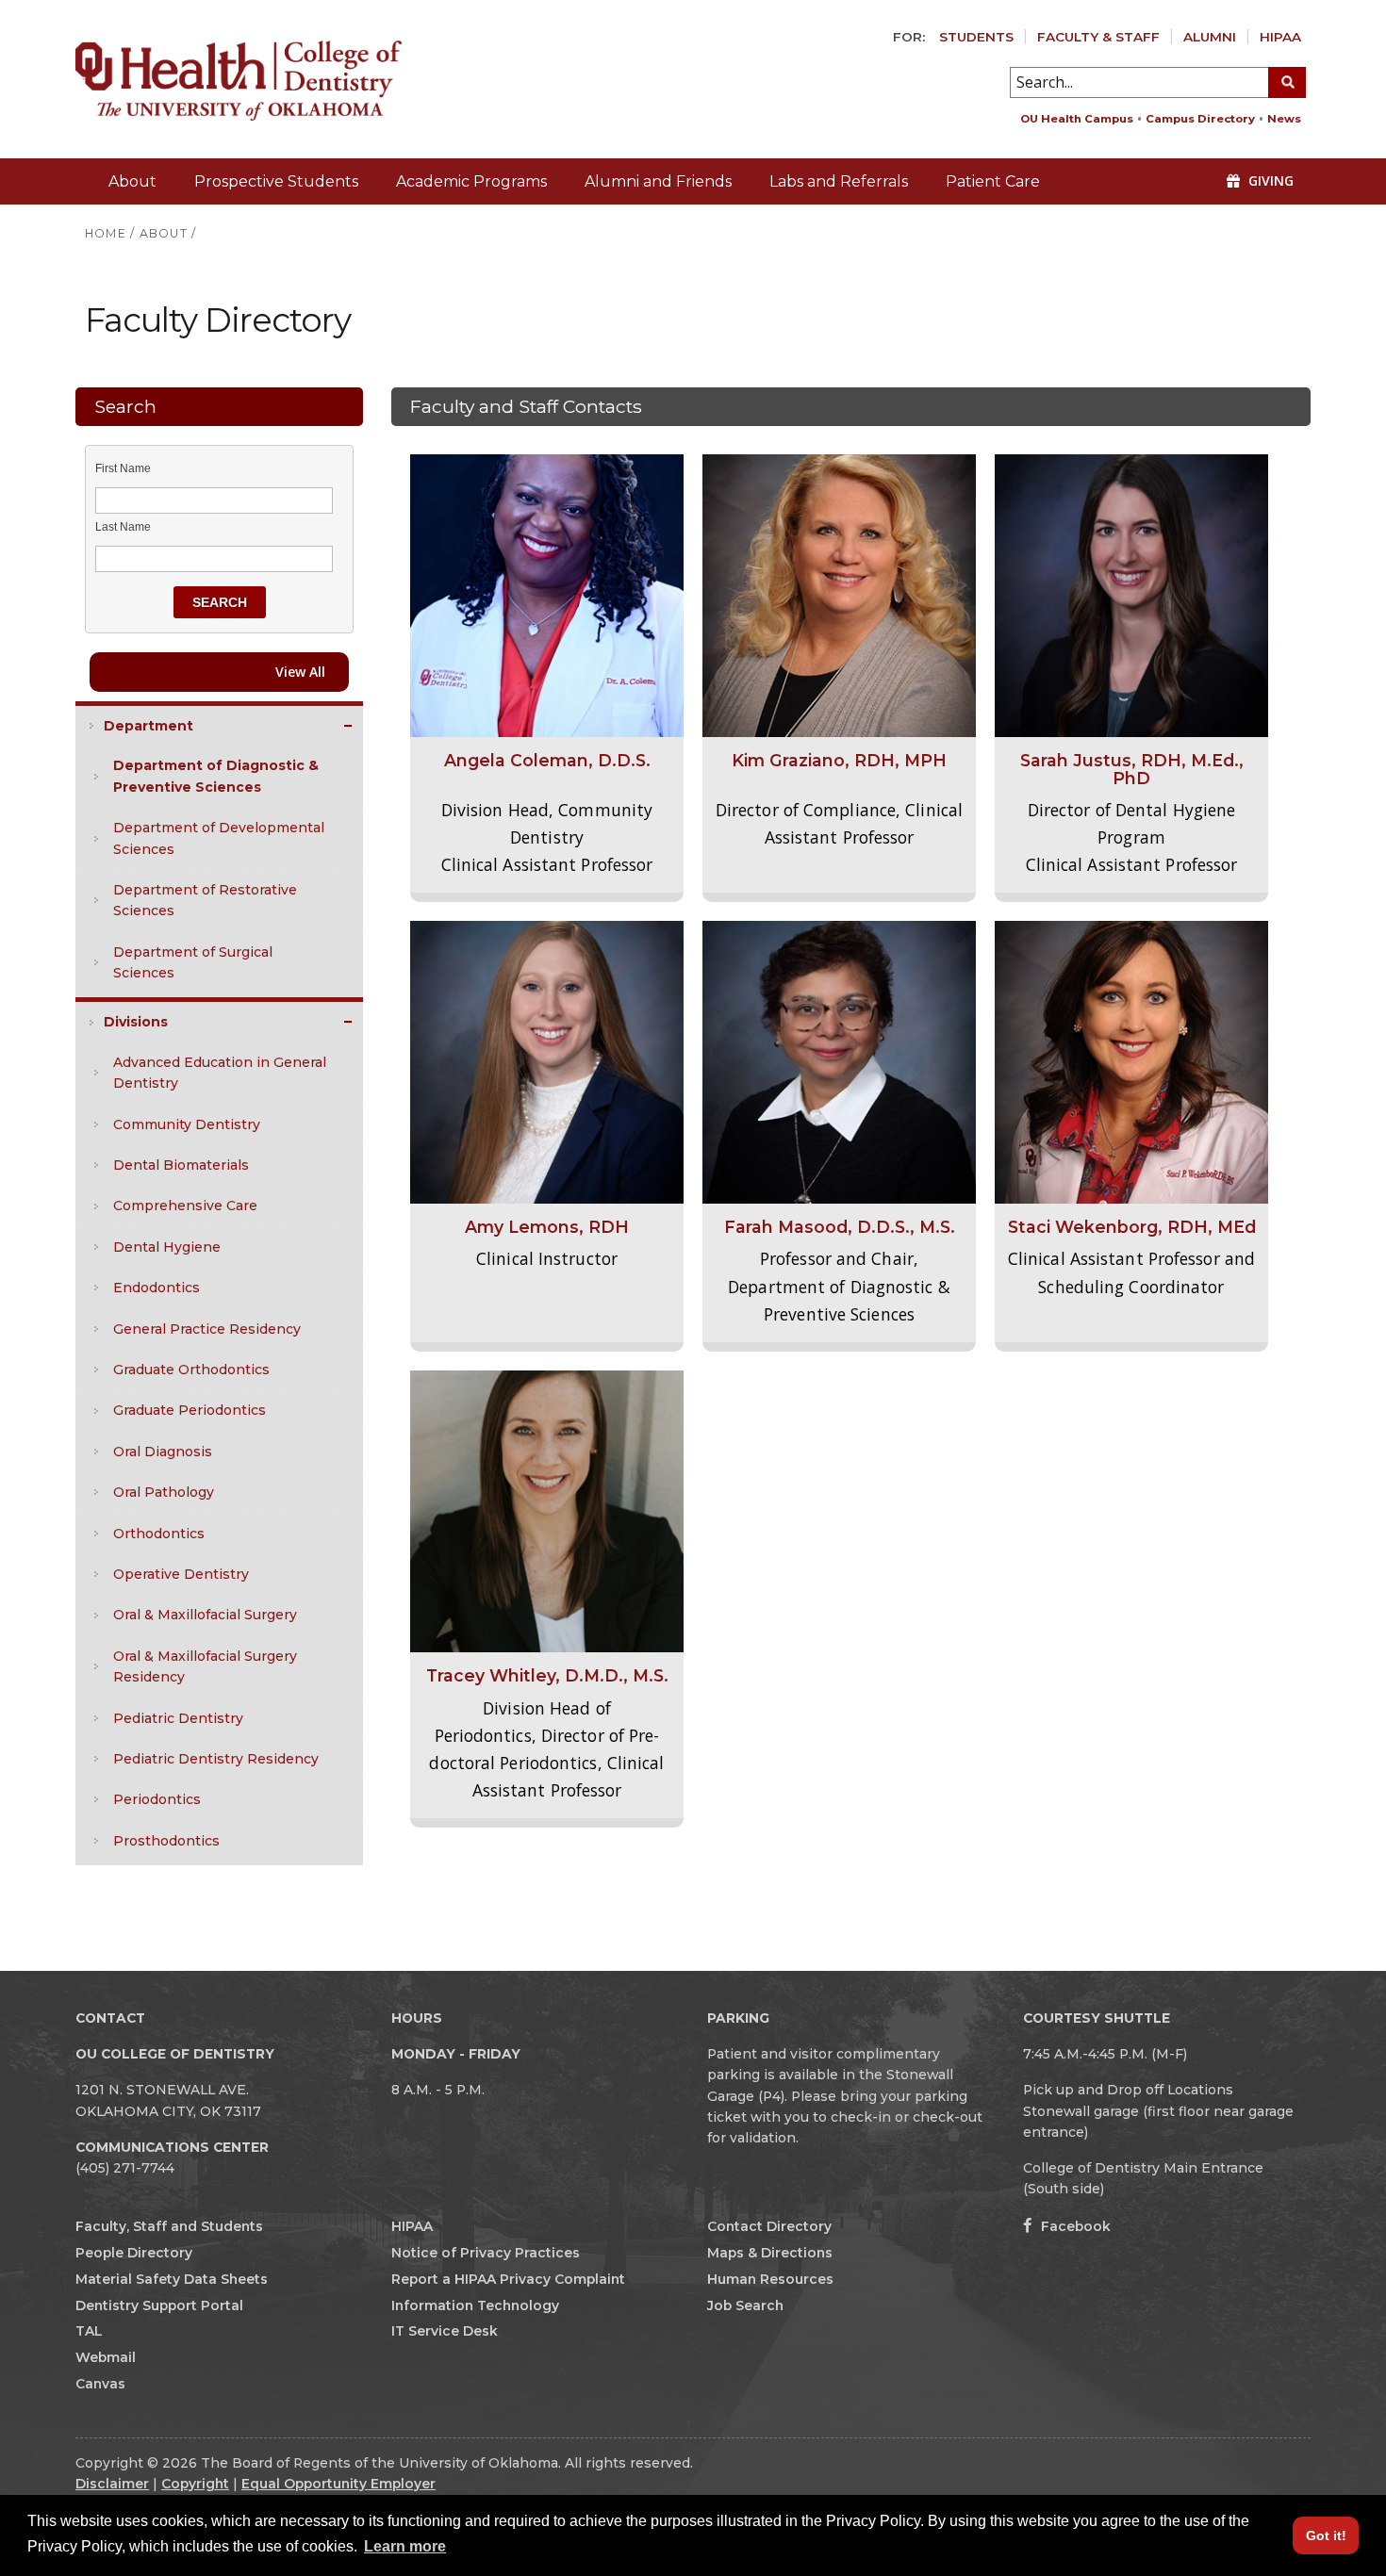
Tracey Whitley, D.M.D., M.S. (547, 1675)
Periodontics (157, 1799)
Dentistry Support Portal (159, 2305)
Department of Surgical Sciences (193, 962)
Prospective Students (276, 181)
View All (300, 672)
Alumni (1210, 37)
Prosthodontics (166, 1841)
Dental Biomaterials (181, 1165)
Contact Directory (769, 2226)
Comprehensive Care (185, 1206)
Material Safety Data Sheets (172, 2279)
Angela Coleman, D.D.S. (547, 760)
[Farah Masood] (839, 1061)
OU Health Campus (1077, 119)
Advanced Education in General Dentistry (220, 1073)
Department (148, 726)
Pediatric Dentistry (178, 1718)
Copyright (195, 2484)
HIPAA (1280, 37)
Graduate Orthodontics (191, 1370)
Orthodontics (159, 1534)
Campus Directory (1200, 119)
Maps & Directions (770, 2253)
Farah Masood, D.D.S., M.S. (840, 1227)
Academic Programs (471, 181)
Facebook (1074, 2226)
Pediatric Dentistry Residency (216, 1759)
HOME (106, 233)
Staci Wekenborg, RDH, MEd (1132, 1227)
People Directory (134, 2253)
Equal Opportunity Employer (338, 2484)
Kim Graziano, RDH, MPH (839, 760)
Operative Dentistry (181, 1574)
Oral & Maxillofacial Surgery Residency (205, 1666)
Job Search (745, 2305)
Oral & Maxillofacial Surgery (205, 1615)
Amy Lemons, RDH (547, 1227)
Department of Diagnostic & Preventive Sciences (216, 776)
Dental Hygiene (167, 1247)
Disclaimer (112, 2484)
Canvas (100, 2384)
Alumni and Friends (658, 181)
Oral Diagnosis (163, 1452)
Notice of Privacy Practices (486, 2253)
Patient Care (993, 181)
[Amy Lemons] (547, 1061)
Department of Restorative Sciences (205, 900)
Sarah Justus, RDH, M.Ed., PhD (1132, 769)
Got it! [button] (1326, 2535)
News (1284, 119)
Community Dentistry (187, 1124)
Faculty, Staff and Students (169, 2226)
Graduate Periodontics (190, 1410)
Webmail (106, 2357)
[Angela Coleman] (547, 595)
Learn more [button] (405, 2546)
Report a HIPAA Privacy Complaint (508, 2279)
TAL (89, 2331)
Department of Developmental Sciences (219, 838)
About (132, 181)
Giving (1269, 180)
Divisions (136, 1022)
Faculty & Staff (1098, 37)
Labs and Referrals (839, 181)
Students (976, 37)
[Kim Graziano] (839, 595)
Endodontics (157, 1288)
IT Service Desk (445, 2331)
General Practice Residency (207, 1329)
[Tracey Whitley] (547, 1510)
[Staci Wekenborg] (1131, 1061)
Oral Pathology (164, 1492)
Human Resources (770, 2279)
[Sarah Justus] (1131, 595)
